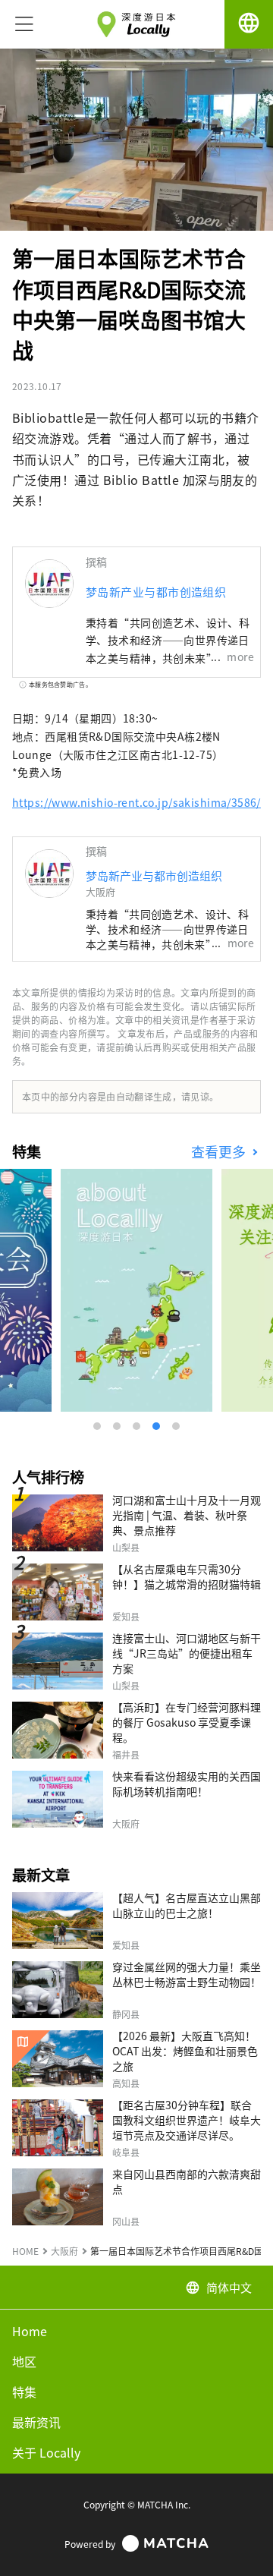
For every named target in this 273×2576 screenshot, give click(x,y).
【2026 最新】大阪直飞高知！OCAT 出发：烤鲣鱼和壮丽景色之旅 (185, 2051)
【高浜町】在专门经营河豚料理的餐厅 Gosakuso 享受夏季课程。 (187, 1722)
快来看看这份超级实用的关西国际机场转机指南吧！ (187, 1784)
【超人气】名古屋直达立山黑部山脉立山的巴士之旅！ (187, 1905)
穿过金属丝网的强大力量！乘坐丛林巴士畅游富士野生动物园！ (187, 1974)
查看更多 (220, 1152)
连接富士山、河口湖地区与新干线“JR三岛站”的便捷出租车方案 (187, 1653)
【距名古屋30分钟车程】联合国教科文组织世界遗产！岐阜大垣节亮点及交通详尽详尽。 (187, 2120)
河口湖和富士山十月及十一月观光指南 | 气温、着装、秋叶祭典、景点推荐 (187, 1515)
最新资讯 (36, 2422)
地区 (24, 2361)
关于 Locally (46, 2452)
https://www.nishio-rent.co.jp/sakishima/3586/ (136, 802)
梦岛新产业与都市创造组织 (156, 592)
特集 (24, 2392)
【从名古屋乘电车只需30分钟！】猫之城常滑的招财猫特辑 (187, 1576)
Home (30, 2331)
